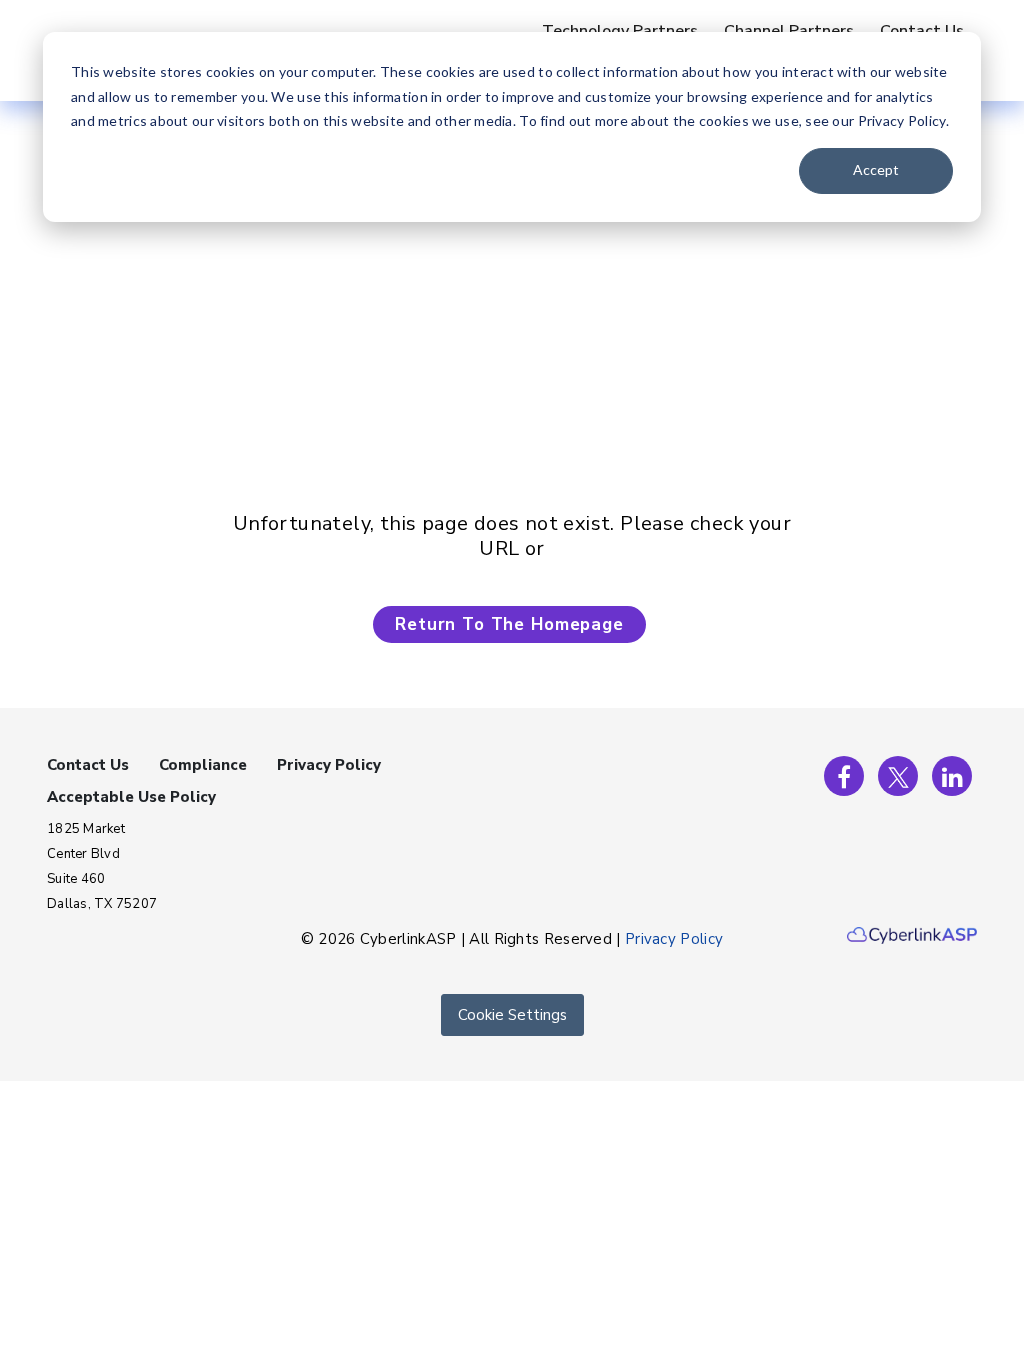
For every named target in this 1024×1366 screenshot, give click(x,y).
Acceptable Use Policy (131, 797)
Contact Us (922, 31)
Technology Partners (620, 31)
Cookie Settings (512, 1015)
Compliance (203, 765)
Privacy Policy (329, 765)
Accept (876, 169)
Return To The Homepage (509, 624)
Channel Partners (789, 31)
